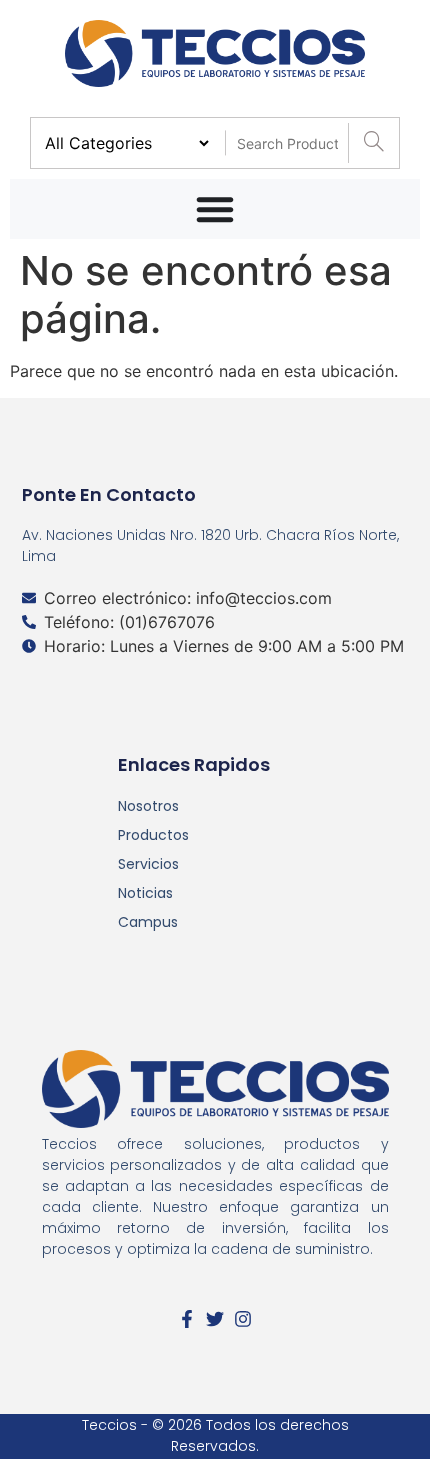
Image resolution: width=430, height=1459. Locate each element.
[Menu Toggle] (215, 209)
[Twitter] (215, 1319)
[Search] (373, 143)
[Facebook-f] (187, 1319)
